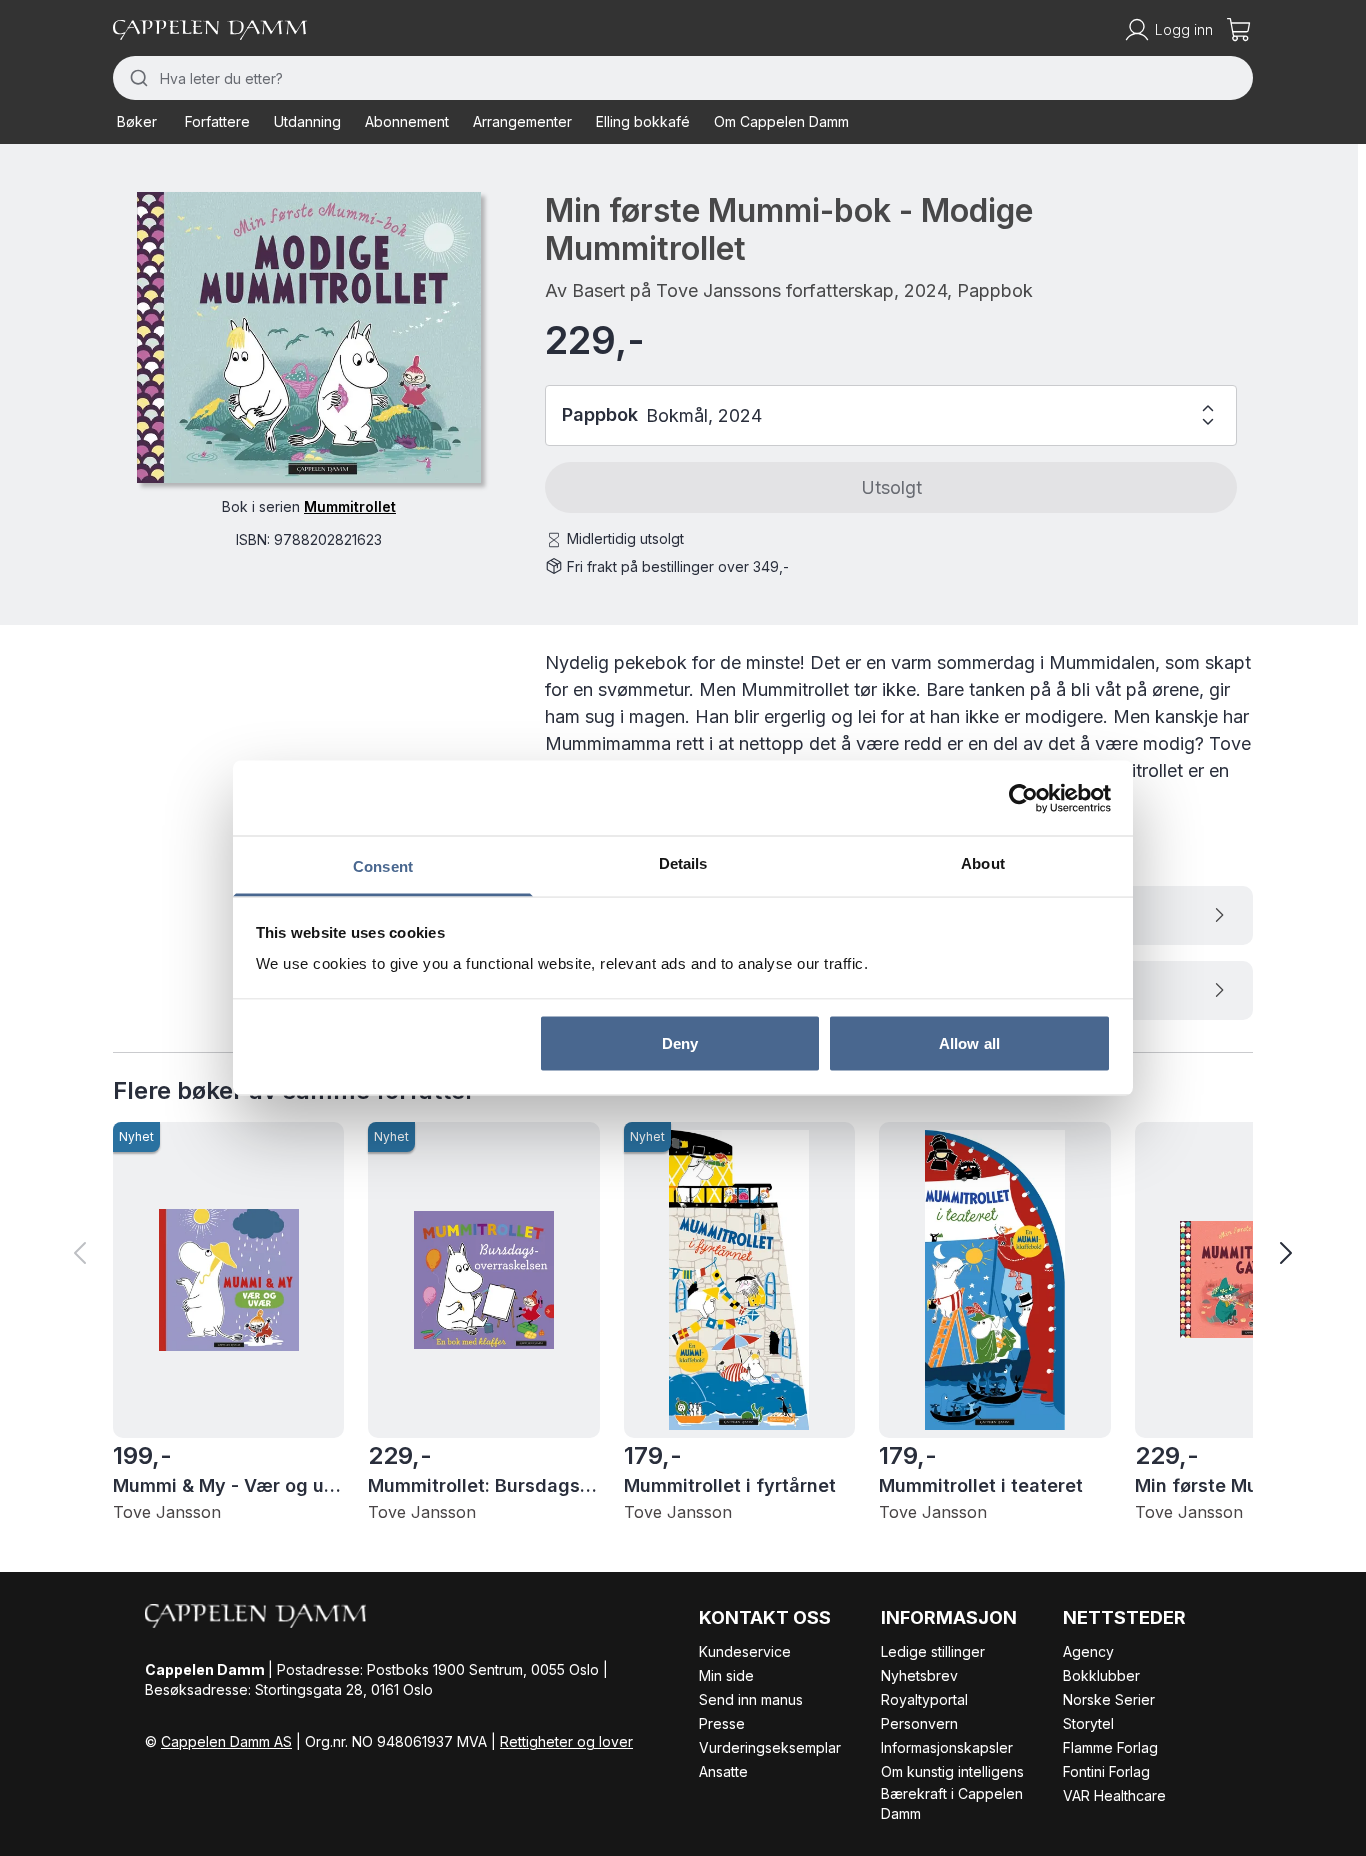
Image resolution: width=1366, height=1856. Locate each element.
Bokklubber (1101, 1675)
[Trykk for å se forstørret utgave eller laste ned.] (309, 337)
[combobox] (683, 78)
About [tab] (983, 863)
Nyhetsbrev (919, 1675)
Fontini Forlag (1106, 1771)
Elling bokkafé (643, 121)
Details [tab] (683, 863)
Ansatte (723, 1771)
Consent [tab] (383, 866)
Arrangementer (522, 121)
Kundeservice (745, 1651)
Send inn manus (751, 1699)
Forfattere (217, 121)
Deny (680, 1042)
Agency (1088, 1651)
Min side (726, 1675)
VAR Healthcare (1114, 1795)
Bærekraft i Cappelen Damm (952, 1803)
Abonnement (407, 121)
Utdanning (307, 121)
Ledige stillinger (933, 1651)
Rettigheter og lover (566, 1741)
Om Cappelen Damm (781, 121)
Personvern (919, 1723)
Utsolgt (891, 487)
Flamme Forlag (1110, 1747)
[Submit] (136, 78)
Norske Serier (1109, 1699)
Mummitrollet (350, 506)
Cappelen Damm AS (226, 1741)
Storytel (1088, 1723)
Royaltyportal (924, 1699)
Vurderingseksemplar (770, 1747)
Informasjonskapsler (947, 1747)
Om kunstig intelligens (952, 1771)
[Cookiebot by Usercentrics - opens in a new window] (1023, 798)
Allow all (969, 1042)
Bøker (137, 121)
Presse (722, 1723)
